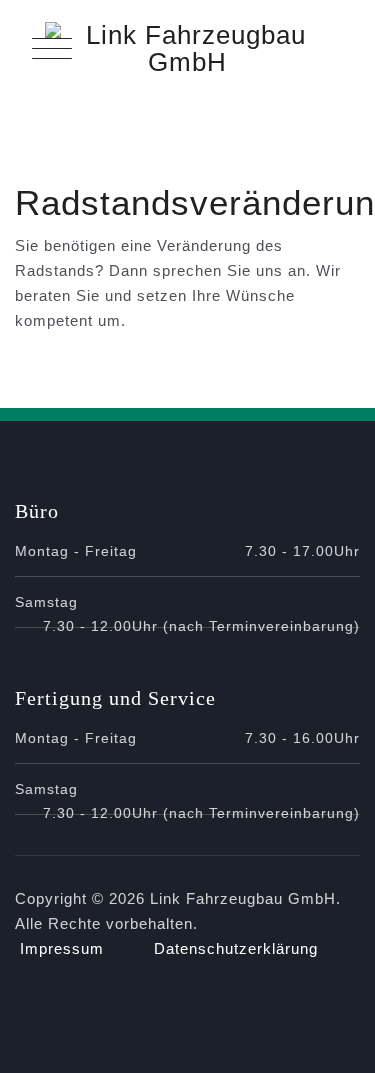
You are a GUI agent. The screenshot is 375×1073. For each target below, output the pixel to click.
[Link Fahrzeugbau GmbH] (187, 49)
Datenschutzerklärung (236, 948)
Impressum (62, 948)
